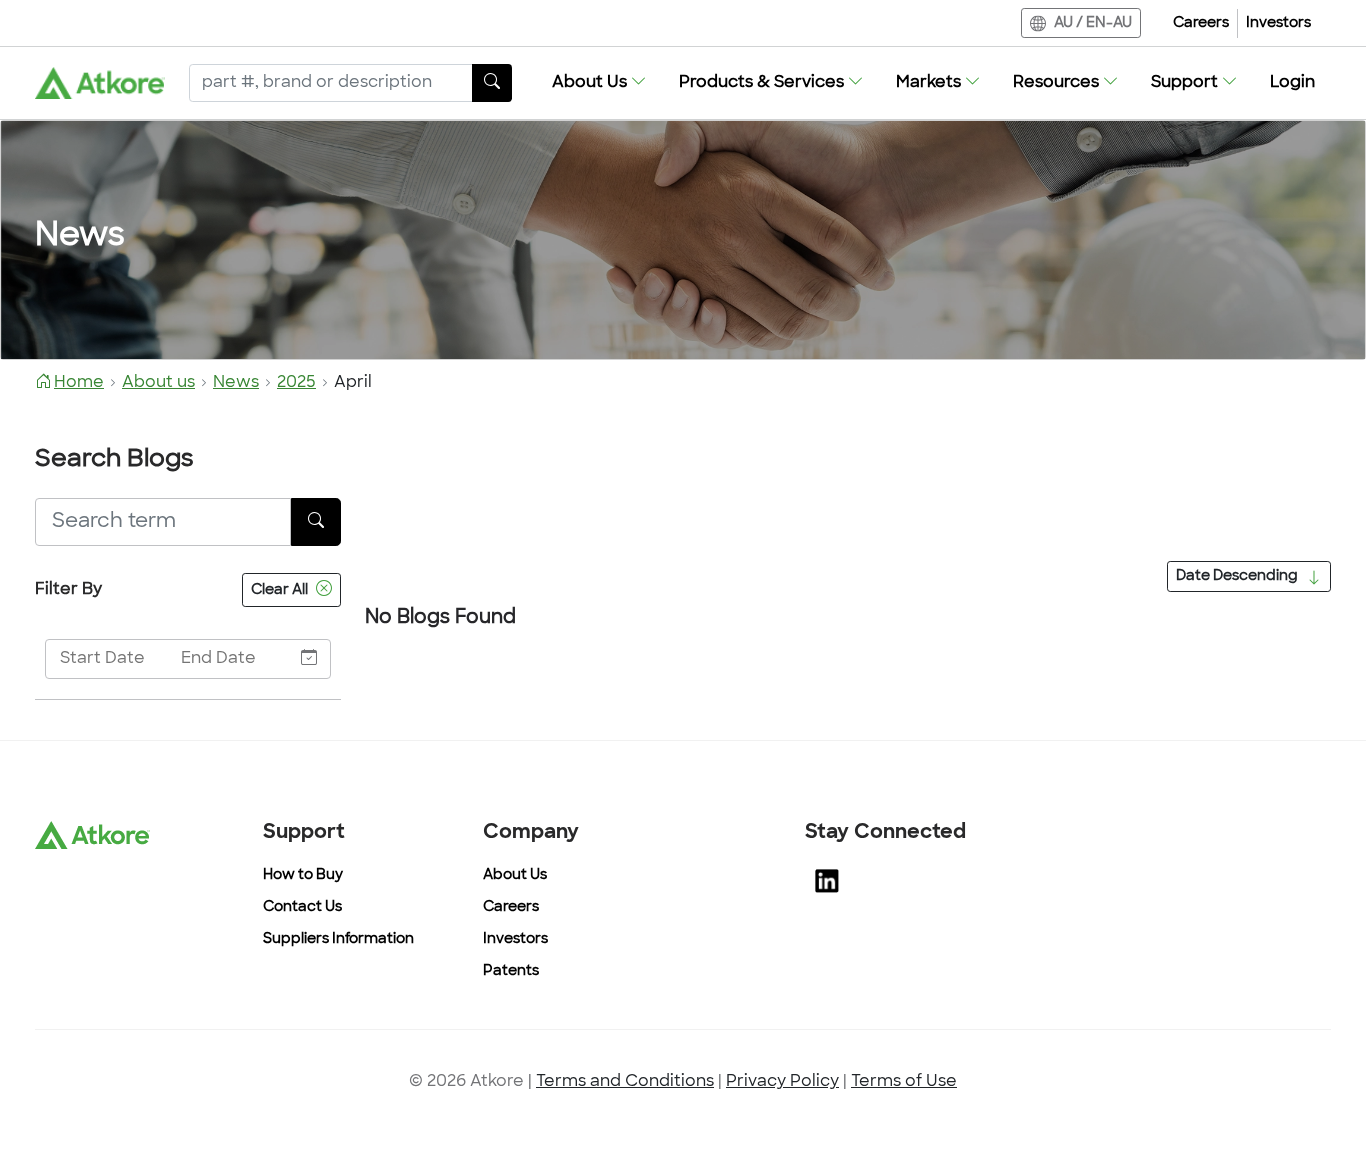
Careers (1201, 23)
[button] (599, 83)
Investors (1278, 23)
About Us (515, 875)
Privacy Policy (782, 1082)
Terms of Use (904, 1082)
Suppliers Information (338, 939)
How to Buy (303, 875)
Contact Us (302, 907)
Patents (511, 971)
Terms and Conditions (625, 1082)
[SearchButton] (492, 83)
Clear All (279, 590)
